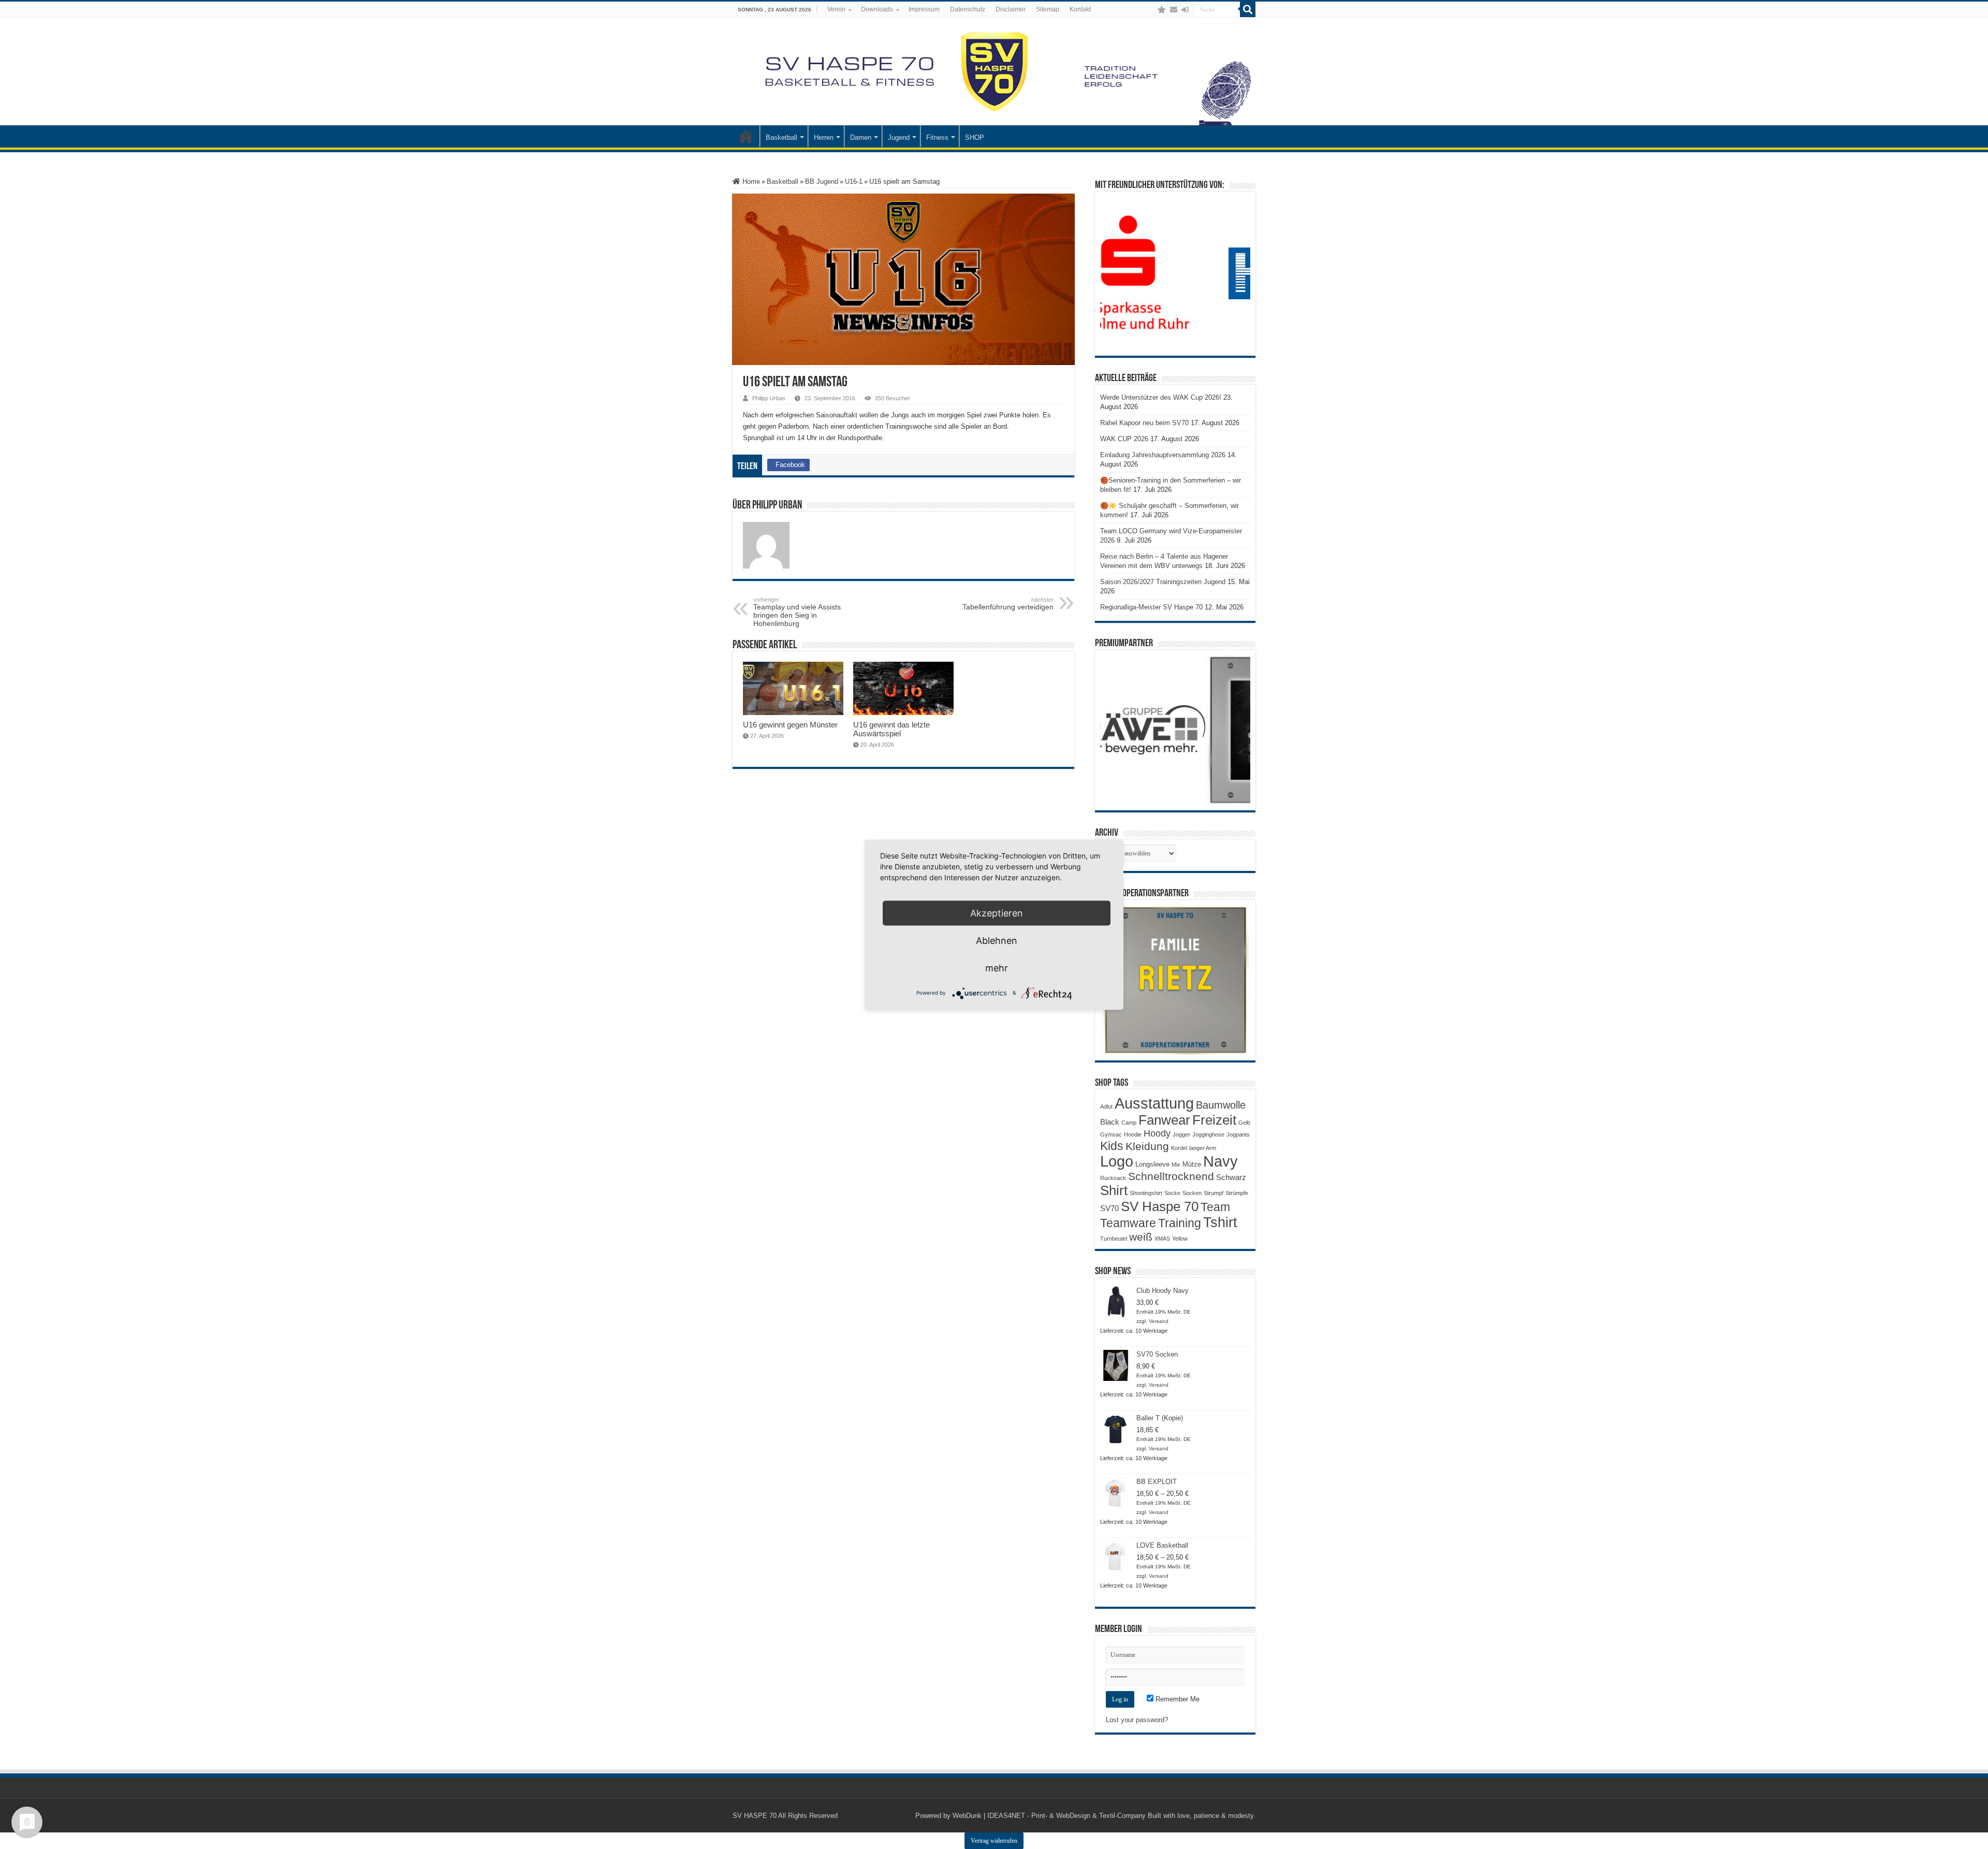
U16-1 (854, 181)
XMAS (1162, 1239)
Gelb (1244, 1123)
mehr (997, 967)
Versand (1159, 1321)
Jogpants (1238, 1134)
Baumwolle (1221, 1105)
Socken (1192, 1193)
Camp (1129, 1123)
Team (1215, 1207)
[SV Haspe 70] (994, 71)
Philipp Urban (769, 398)
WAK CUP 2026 (1124, 439)
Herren (824, 137)
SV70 (1109, 1208)
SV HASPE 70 (755, 1816)
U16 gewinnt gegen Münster (790, 725)
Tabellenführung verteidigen (1008, 604)
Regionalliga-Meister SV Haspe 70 (1151, 607)
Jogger (1181, 1134)
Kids (1112, 1146)
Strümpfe (1237, 1193)
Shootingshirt (1146, 1193)
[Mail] (1174, 10)
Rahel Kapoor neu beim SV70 (1144, 423)
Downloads (877, 9)
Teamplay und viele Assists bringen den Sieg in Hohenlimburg (797, 612)
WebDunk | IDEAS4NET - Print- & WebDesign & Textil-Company (1049, 1816)
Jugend (899, 137)
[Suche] (1248, 9)
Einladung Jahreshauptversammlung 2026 (1163, 455)
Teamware (1128, 1223)
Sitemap (1048, 9)
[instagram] (1151, 10)
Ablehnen (997, 940)
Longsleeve (1152, 1164)
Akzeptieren (997, 913)
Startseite (746, 136)
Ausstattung (1154, 1103)
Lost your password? (1137, 1720)
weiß (1141, 1237)
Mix (1176, 1164)
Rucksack (1113, 1178)
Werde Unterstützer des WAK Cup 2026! (1161, 397)
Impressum (924, 9)
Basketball (781, 137)
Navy (1220, 1161)
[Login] (1185, 10)
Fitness (937, 137)
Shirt (1114, 1190)
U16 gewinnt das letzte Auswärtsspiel (891, 729)
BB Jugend (822, 181)
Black (1110, 1122)
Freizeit (1214, 1120)
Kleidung (1147, 1146)
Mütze (1192, 1164)
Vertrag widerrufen (994, 1841)
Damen (861, 137)
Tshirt (1220, 1222)
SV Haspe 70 (1160, 1206)
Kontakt (1080, 9)
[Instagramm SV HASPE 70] (1162, 10)
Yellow (1180, 1239)
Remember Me (1176, 1699)
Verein (836, 9)
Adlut (1106, 1107)
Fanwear (1164, 1120)
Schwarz (1231, 1177)
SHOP (975, 137)
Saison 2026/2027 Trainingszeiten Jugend (1163, 582)
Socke (1172, 1193)
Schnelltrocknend (1171, 1176)
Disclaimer (1011, 9)
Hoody (1157, 1133)
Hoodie (1133, 1134)
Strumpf (1214, 1193)
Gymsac (1111, 1134)
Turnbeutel (1114, 1239)
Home (750, 181)
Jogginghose (1208, 1134)
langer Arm (1203, 1148)
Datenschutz (968, 9)
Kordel (1179, 1148)
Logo (1117, 1161)
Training (1180, 1223)
